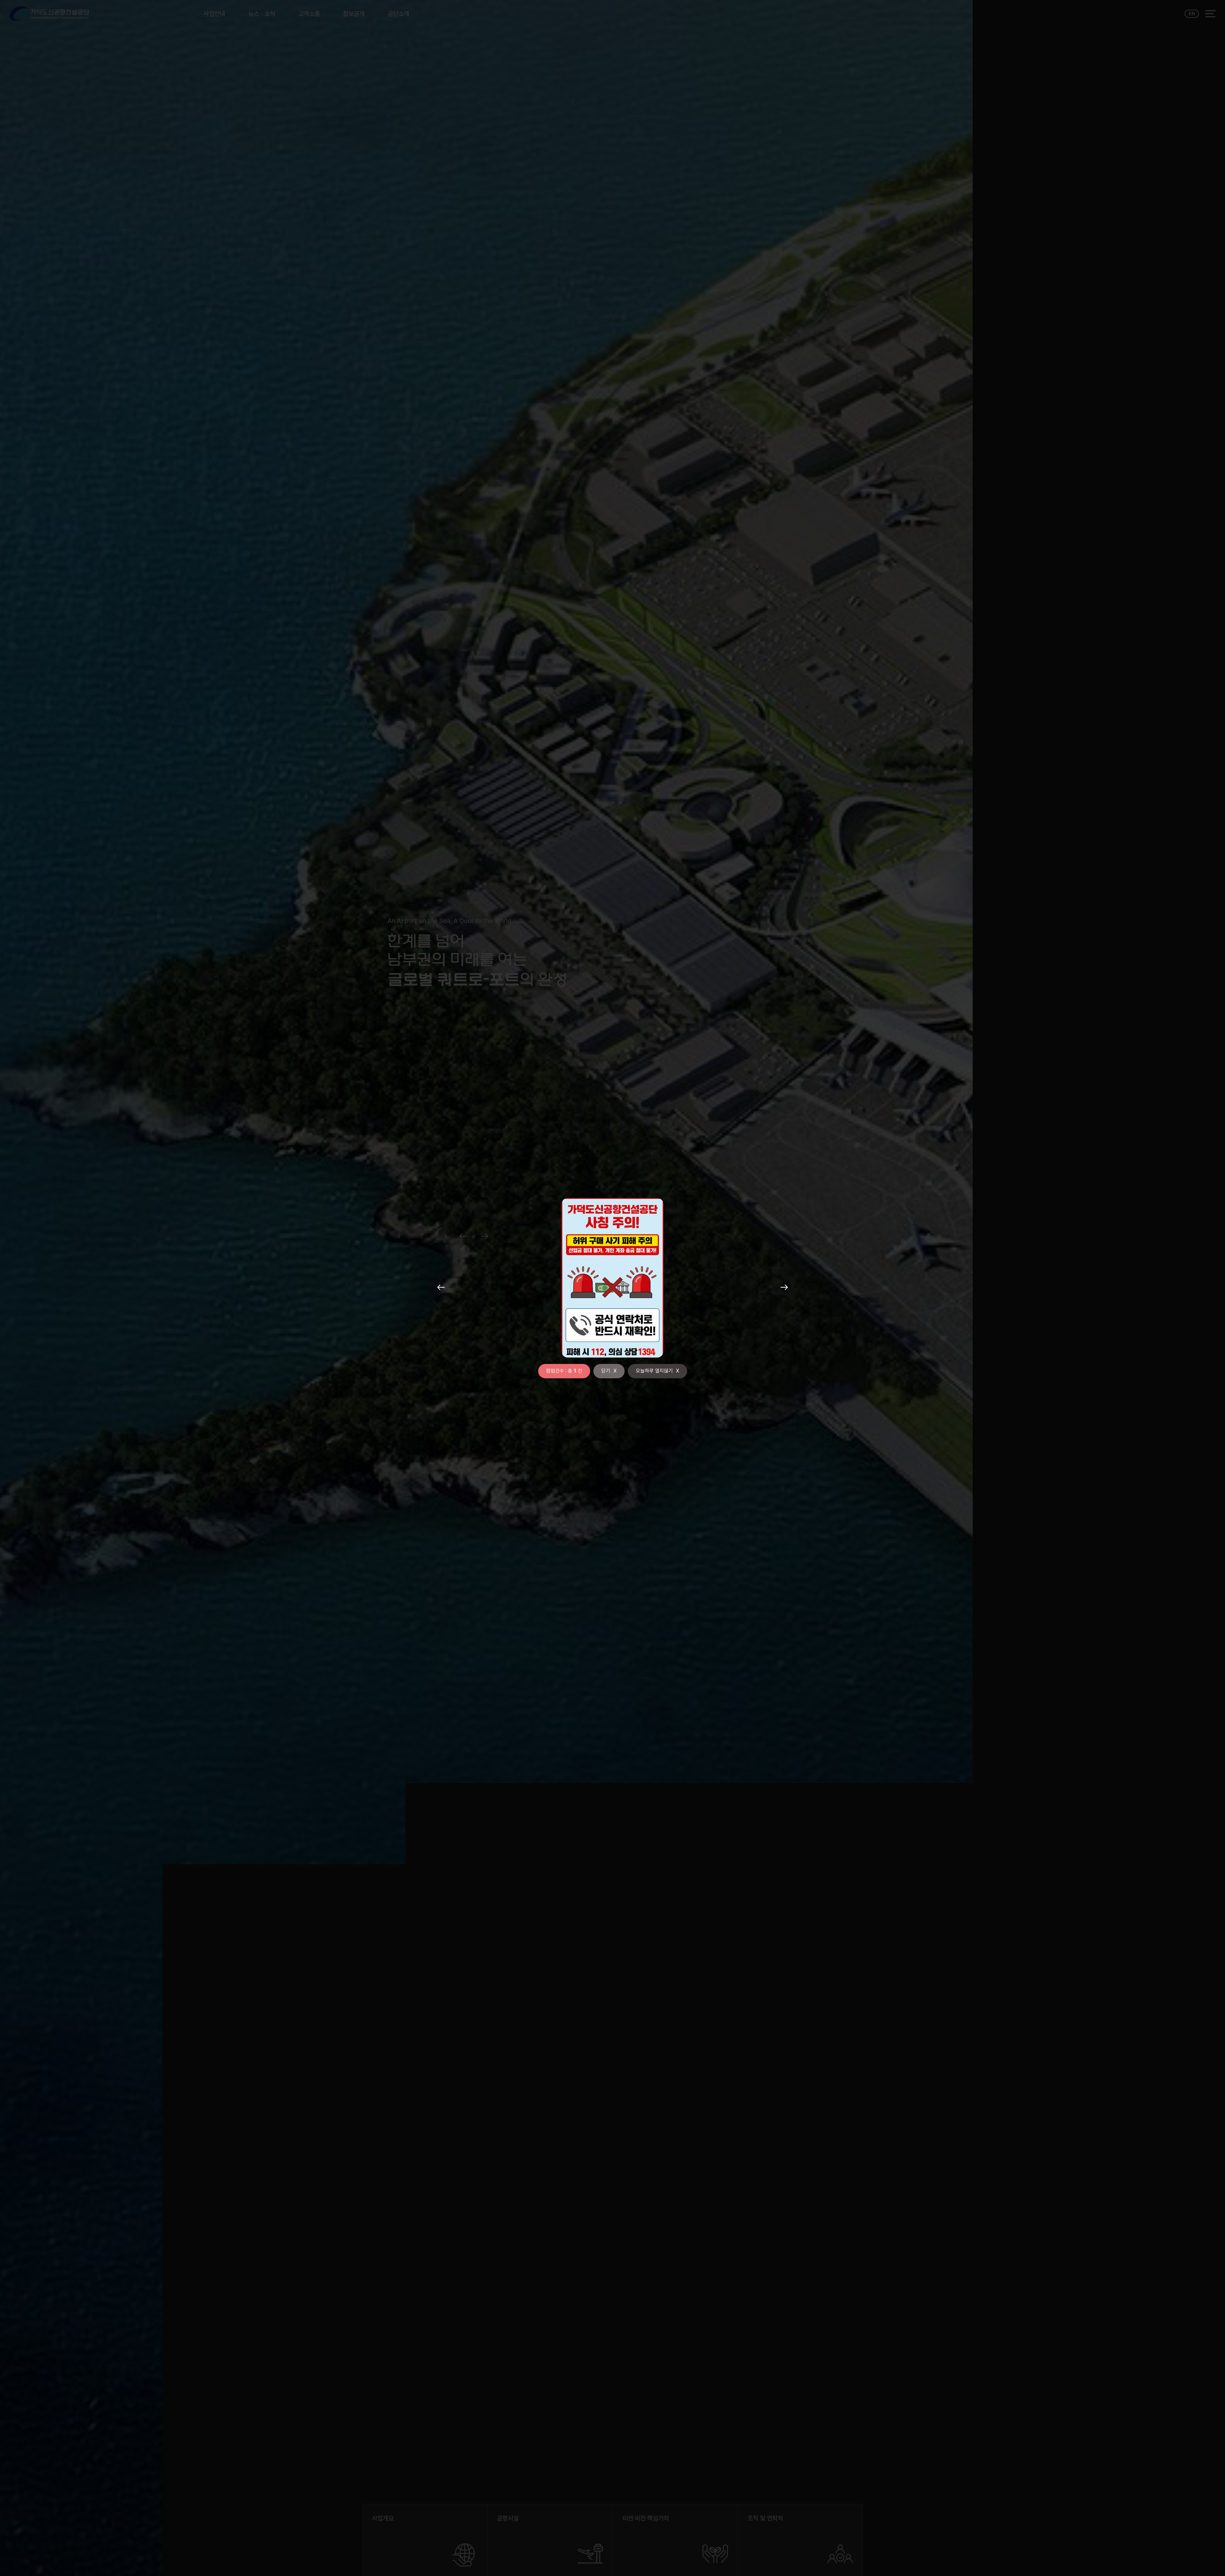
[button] (441, 1288)
